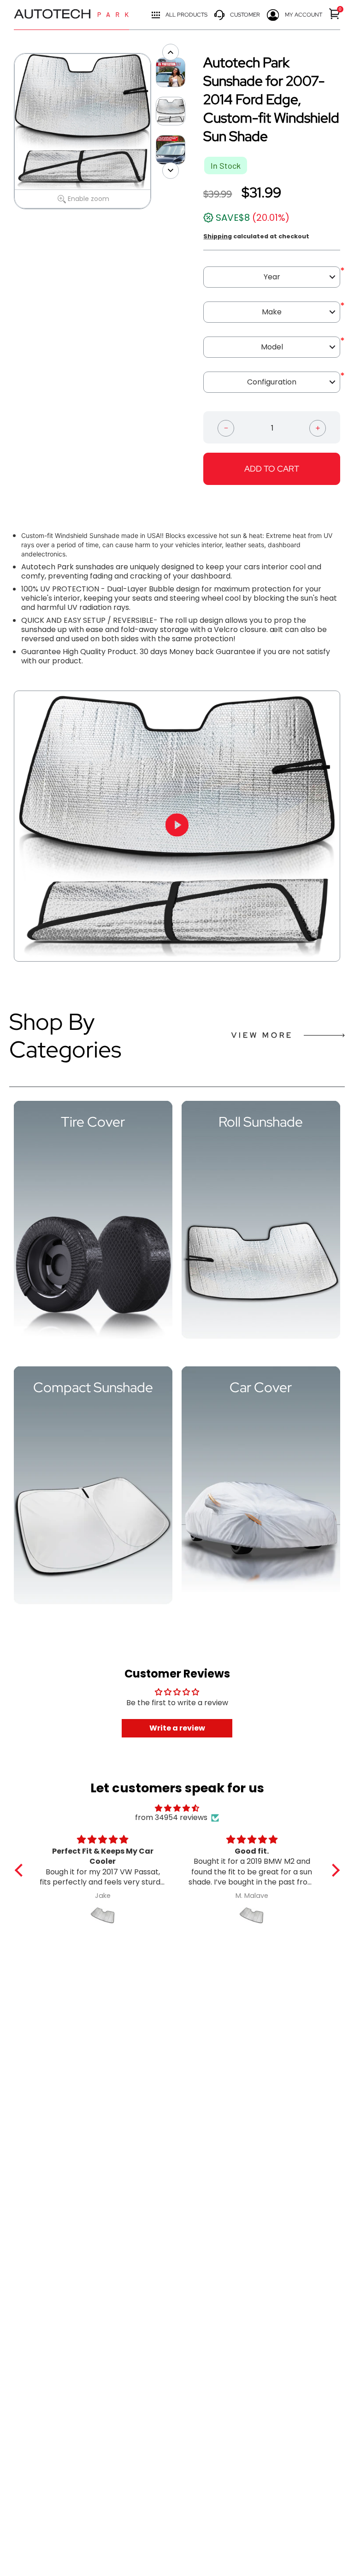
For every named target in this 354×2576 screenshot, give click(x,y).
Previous (9, 131)
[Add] (318, 427)
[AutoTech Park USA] (71, 15)
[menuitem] (335, 14)
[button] (21, 1870)
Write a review (177, 1728)
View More (262, 1035)
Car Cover (261, 1387)
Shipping (218, 236)
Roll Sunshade (261, 1122)
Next (156, 131)
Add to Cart (272, 469)
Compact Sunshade (93, 1387)
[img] (177, 1808)
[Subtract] (226, 427)
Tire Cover (93, 1122)
